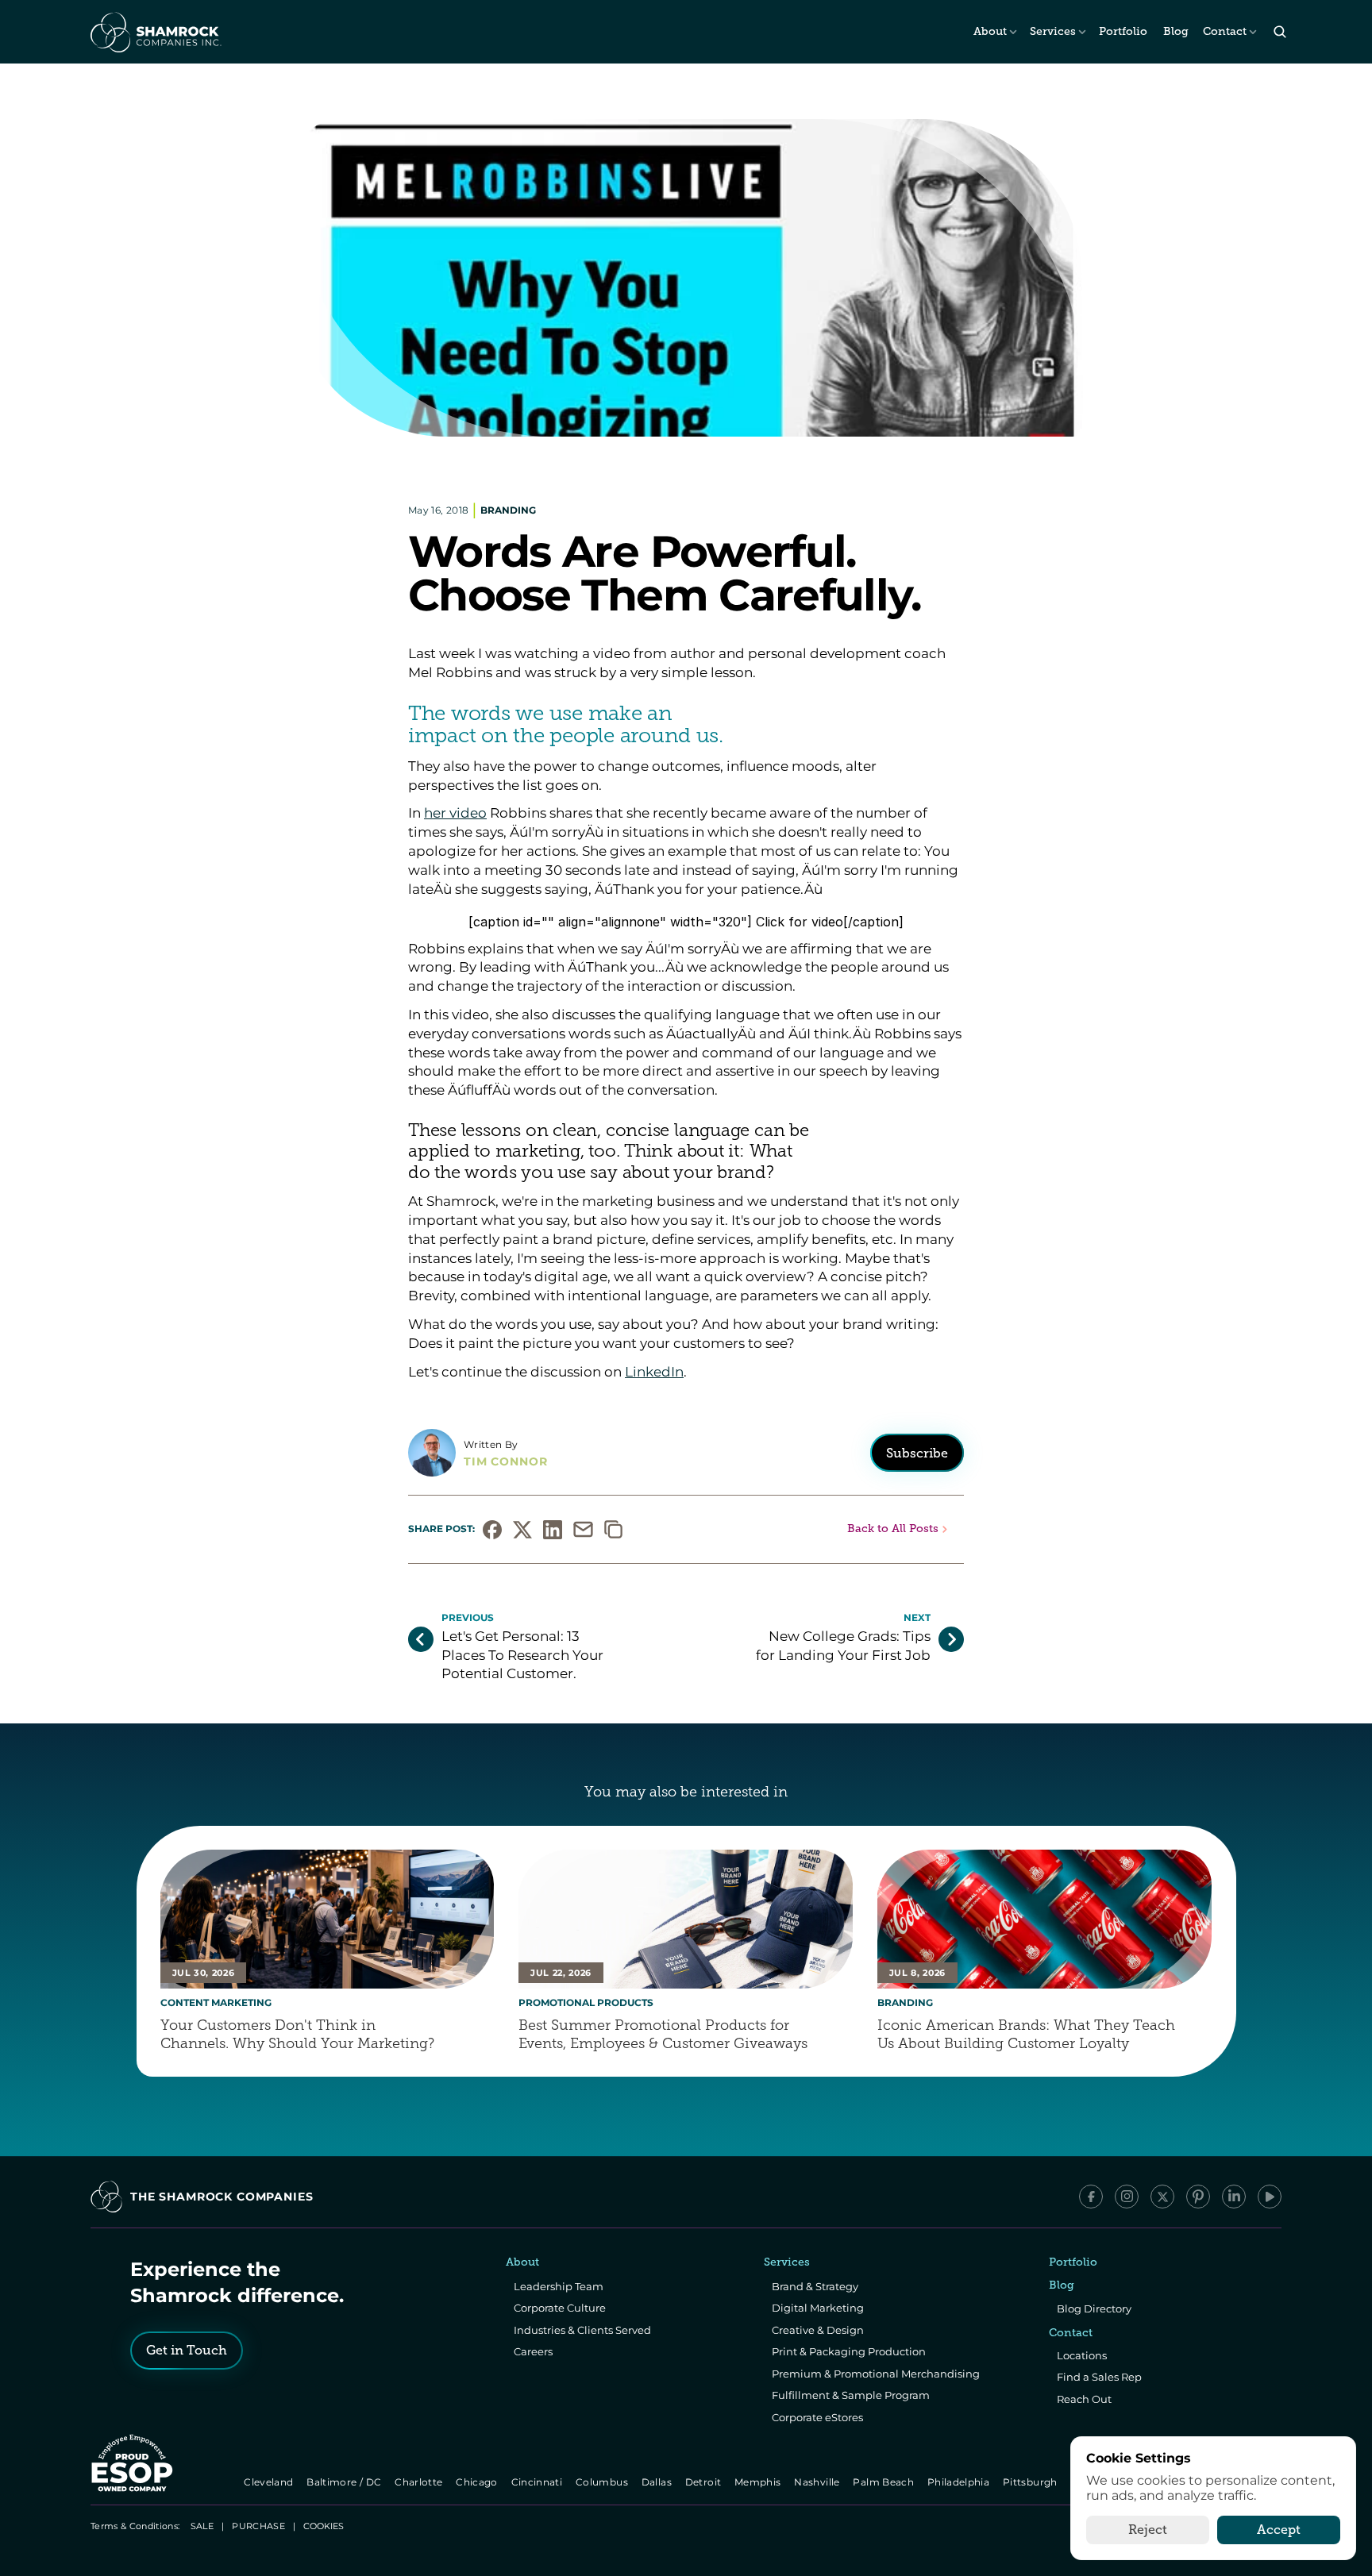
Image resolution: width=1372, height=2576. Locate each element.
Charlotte (420, 2482)
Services (1053, 31)
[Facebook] (1091, 2197)
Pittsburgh (1031, 2482)
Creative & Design (818, 2330)
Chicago (478, 2482)
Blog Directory (1094, 2308)
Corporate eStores (817, 2417)
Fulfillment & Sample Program (851, 2395)
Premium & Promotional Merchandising (876, 2374)
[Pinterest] (1198, 2197)
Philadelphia (960, 2482)
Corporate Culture (560, 2308)
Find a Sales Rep (1099, 2377)
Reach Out (1084, 2399)
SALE (202, 2526)
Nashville (819, 2482)
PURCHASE (258, 2526)
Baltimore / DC (346, 2482)
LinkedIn (654, 1371)
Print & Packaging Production (849, 2351)
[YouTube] (1270, 2197)
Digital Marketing (818, 2308)
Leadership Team (559, 2286)
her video (455, 813)
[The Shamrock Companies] (155, 32)
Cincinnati (538, 2482)
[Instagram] (1127, 2197)
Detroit (704, 2482)
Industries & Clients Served (582, 2330)
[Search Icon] (1280, 32)
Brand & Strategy (815, 2286)
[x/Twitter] (1162, 2197)
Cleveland (270, 2482)
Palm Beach (885, 2482)
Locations (1082, 2355)
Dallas (658, 2482)
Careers (533, 2351)
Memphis (759, 2482)
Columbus (603, 2482)
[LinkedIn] (1234, 2197)
